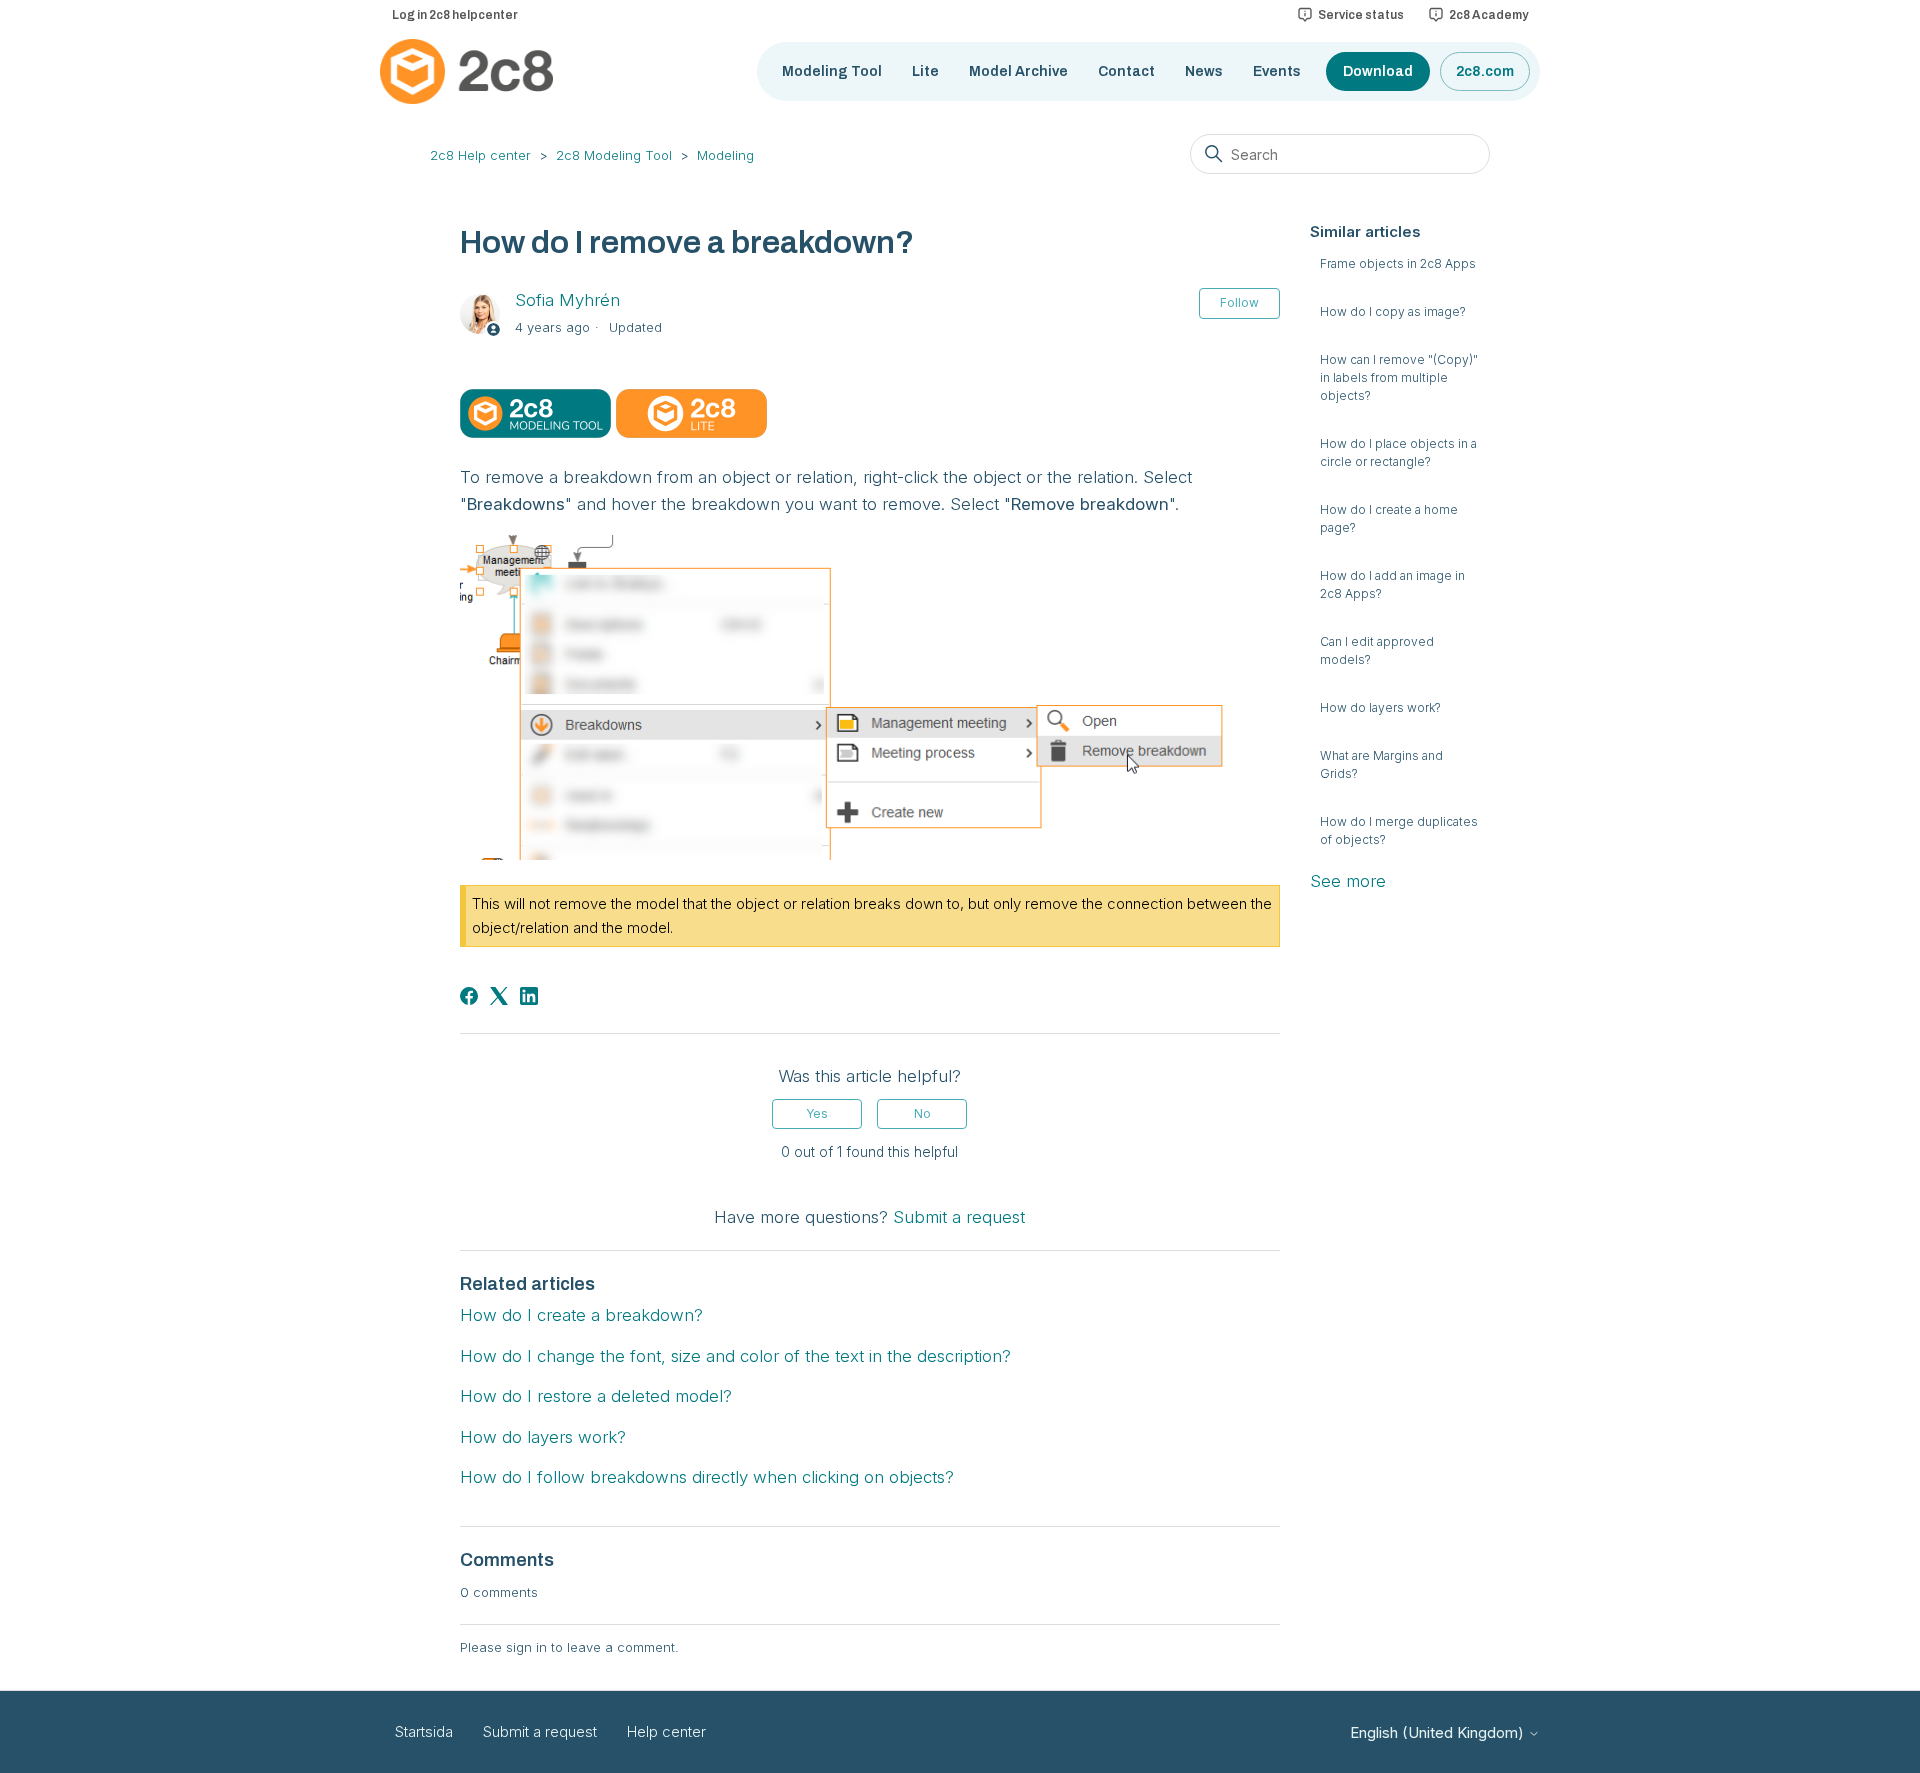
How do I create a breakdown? (581, 1315)
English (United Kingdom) (1439, 1732)
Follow (1239, 302)
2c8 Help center (480, 155)
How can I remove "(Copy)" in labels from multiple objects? (1399, 377)
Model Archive (1018, 71)
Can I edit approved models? (1377, 650)
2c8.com (1485, 71)
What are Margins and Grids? (1381, 764)
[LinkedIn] (529, 996)
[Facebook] (469, 996)
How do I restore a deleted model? (596, 1396)
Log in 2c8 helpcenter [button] (455, 15)
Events (1277, 71)
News (1204, 71)
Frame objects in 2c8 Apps (1398, 263)
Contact (1126, 71)
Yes (817, 1113)
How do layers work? (1380, 707)
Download (1378, 71)
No (922, 1113)
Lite (925, 71)
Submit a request (959, 1217)
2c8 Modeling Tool (614, 155)
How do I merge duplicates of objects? (1399, 830)
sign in (526, 1647)
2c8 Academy (1488, 15)
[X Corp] (499, 996)
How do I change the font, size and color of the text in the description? (735, 1356)
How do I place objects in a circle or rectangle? (1398, 452)
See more (1348, 881)
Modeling (725, 155)
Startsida (424, 1731)
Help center (666, 1731)
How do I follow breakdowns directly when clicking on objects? (707, 1477)
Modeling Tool (832, 71)
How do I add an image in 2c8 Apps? (1392, 584)
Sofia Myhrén (567, 300)
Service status (1361, 15)
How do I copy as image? (1393, 311)
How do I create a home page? (1389, 518)
